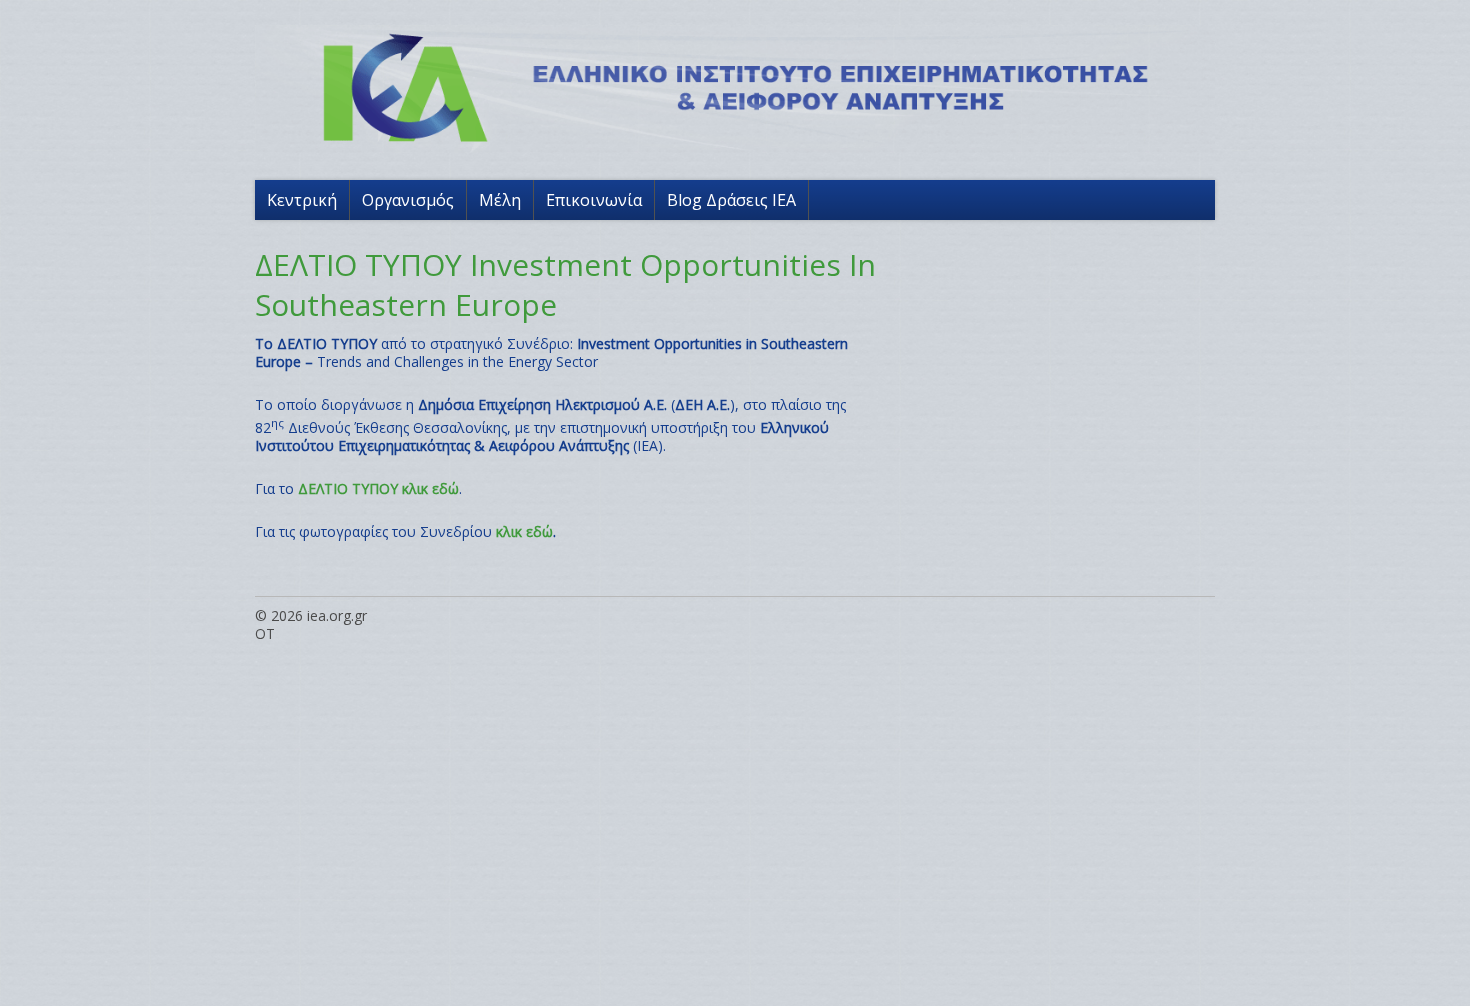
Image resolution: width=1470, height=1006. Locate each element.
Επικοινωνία (594, 200)
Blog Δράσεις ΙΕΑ (731, 200)
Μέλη (500, 200)
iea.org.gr (337, 615)
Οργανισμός (408, 200)
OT (265, 633)
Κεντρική (302, 200)
